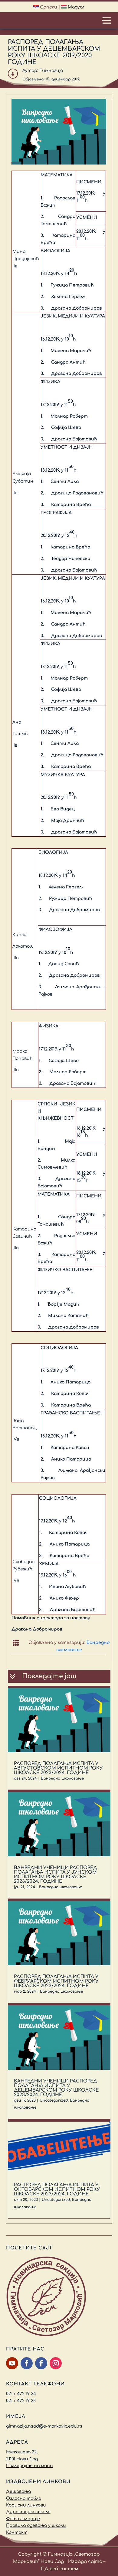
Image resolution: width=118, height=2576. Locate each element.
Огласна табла (24, 2498)
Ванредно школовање (62, 1778)
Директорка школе (28, 2512)
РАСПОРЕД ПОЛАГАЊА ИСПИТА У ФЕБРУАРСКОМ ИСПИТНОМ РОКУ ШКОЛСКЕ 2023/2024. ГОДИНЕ (56, 1981)
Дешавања (18, 2491)
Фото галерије (23, 2519)
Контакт (17, 2532)
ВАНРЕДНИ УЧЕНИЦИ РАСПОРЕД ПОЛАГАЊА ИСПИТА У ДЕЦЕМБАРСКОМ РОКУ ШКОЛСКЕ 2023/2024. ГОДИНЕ (56, 2088)
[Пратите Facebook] (27, 2363)
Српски (48, 7)
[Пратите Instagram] (56, 2363)
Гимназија (51, 71)
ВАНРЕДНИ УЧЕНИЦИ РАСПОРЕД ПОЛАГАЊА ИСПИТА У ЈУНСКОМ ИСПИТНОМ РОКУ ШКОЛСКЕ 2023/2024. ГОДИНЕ (56, 1875)
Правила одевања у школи (36, 2525)
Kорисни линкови (26, 2505)
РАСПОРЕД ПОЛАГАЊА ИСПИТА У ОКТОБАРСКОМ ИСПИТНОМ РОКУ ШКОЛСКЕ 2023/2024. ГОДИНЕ (57, 2189)
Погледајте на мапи (29, 2466)
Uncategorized (54, 2100)
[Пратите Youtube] (12, 2363)
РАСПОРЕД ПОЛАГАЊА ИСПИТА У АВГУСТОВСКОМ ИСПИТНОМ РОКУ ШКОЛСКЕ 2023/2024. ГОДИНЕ (58, 1768)
